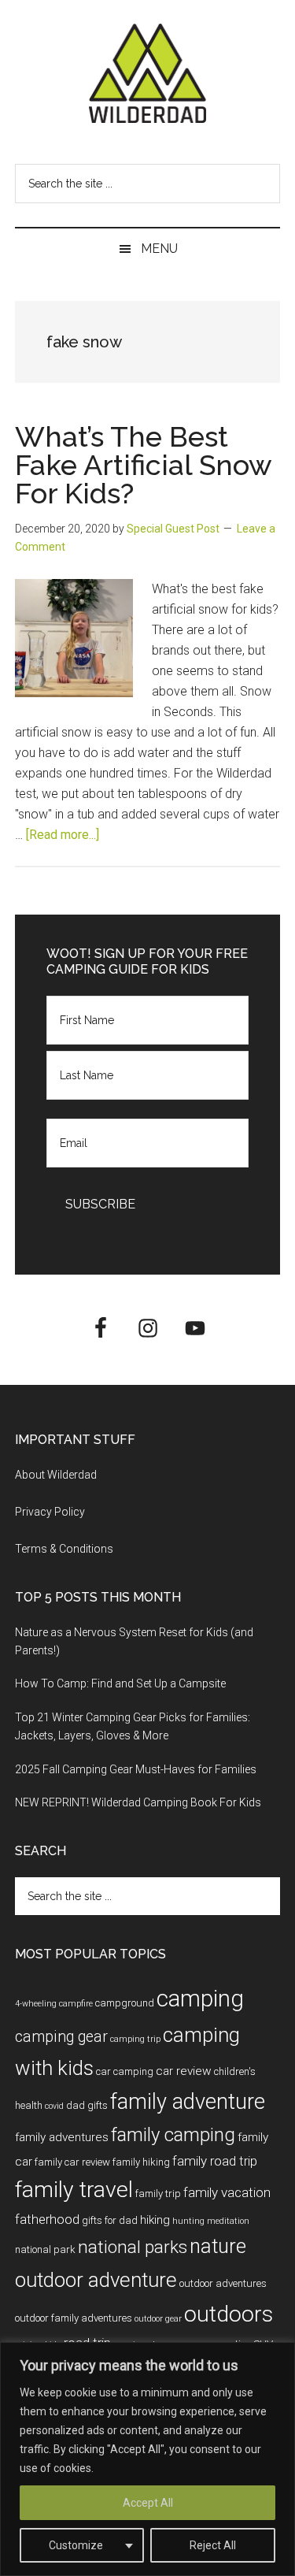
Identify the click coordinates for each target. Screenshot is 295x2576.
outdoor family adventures (74, 2318)
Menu (159, 249)
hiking (155, 2220)
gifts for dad (110, 2220)
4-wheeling (36, 2004)
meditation (228, 2221)
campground (125, 2003)
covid (54, 2106)
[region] (147, 2459)
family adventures (62, 2137)
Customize (76, 2545)
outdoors (229, 2314)
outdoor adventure (96, 2280)
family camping (173, 2135)
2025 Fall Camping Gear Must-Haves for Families (136, 1769)
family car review (72, 2162)
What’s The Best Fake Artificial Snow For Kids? (143, 465)
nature (218, 2246)
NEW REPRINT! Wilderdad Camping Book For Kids (138, 1802)
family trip (158, 2194)
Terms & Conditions (64, 1549)
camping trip (135, 2039)
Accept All (148, 2503)
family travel (74, 2190)
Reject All (213, 2545)
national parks (133, 2247)
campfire (76, 2004)
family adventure (188, 2102)
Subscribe (100, 1204)
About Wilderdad (56, 1475)
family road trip (215, 2161)
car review (184, 2071)
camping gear (61, 2037)
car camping (125, 2071)
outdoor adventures (223, 2283)
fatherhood (47, 2219)
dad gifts (87, 2105)
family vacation (227, 2192)
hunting (188, 2221)
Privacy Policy (50, 1512)
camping (200, 1999)
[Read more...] (63, 835)
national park (45, 2249)
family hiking (141, 2162)
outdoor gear (158, 2319)
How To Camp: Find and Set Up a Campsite (120, 1683)
